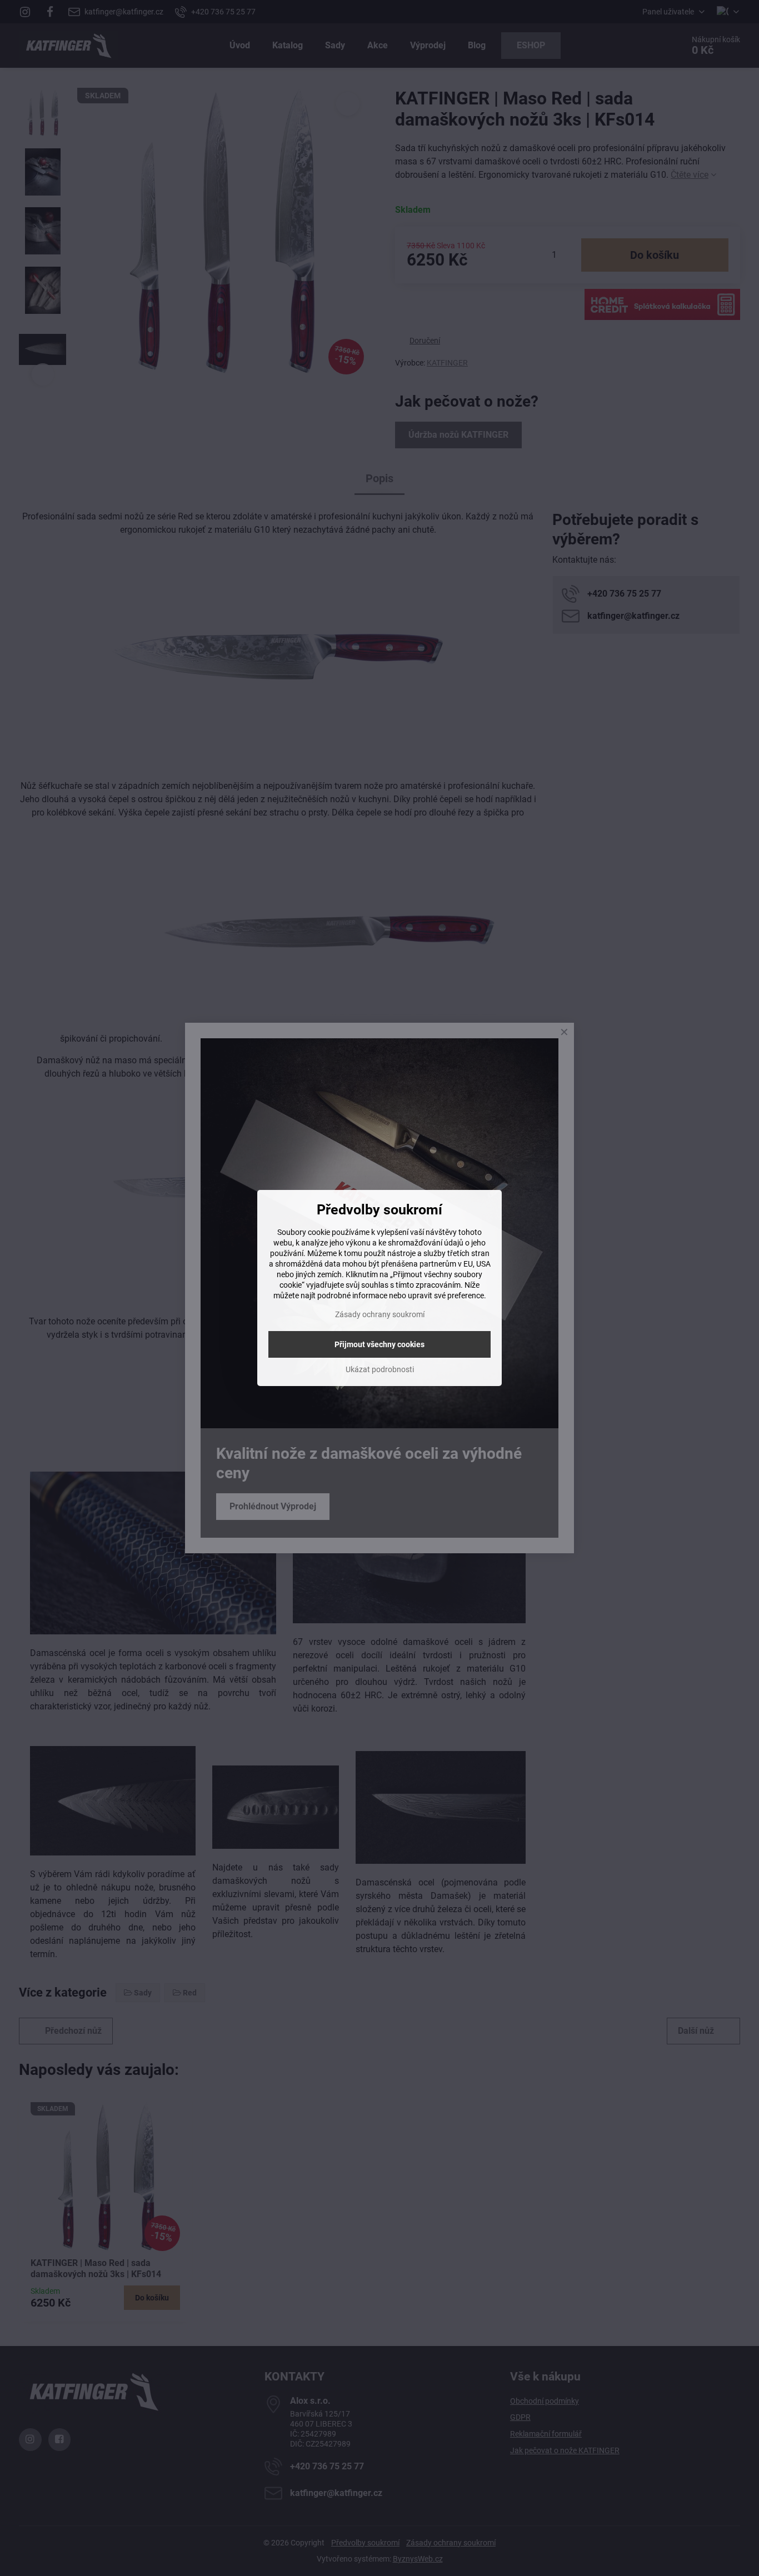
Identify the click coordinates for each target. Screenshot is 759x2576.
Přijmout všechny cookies (379, 1344)
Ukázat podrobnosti (380, 1369)
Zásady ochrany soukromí (380, 1314)
